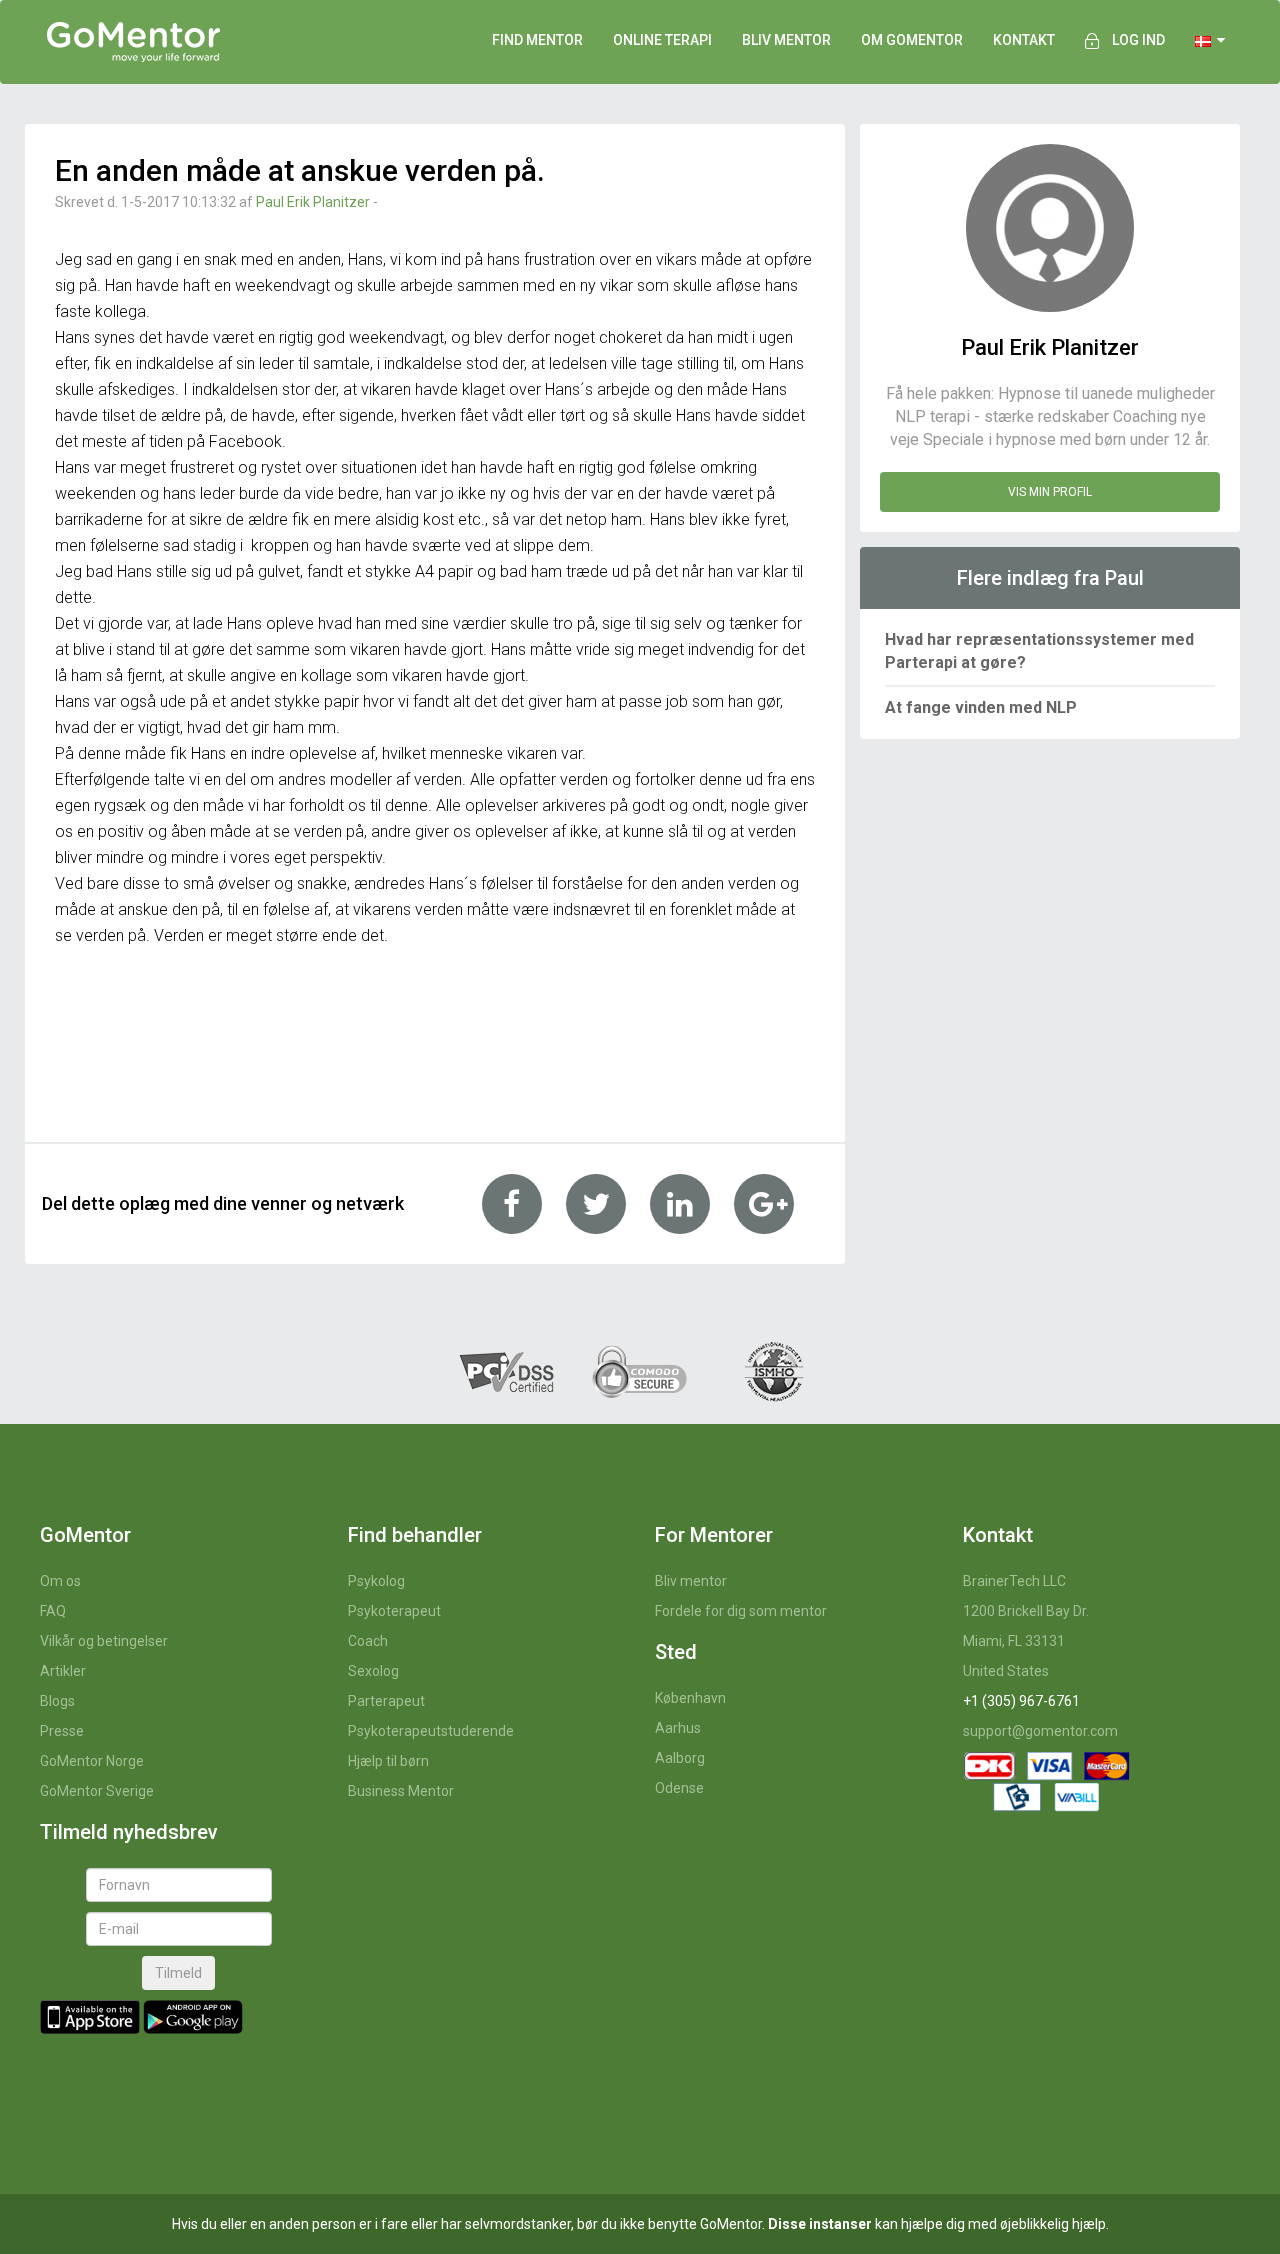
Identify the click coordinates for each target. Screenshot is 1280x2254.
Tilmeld (178, 1973)
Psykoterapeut (394, 1611)
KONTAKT (1024, 40)
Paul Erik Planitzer (313, 202)
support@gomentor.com (1040, 1731)
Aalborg (680, 1758)
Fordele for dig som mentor (741, 1611)
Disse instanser (820, 2224)
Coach (368, 1641)
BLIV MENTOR (786, 40)
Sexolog (373, 1671)
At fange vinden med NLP (981, 707)
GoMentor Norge (92, 1761)
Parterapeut (386, 1701)
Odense (679, 1788)
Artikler (63, 1671)
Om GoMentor (912, 40)
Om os (60, 1581)
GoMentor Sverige (97, 1791)
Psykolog (376, 1581)
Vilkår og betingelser (104, 1641)
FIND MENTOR (537, 40)
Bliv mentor (691, 1581)
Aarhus (678, 1728)
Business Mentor (401, 1791)
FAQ (53, 1611)
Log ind (1138, 40)
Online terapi (662, 40)
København (690, 1698)
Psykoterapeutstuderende (431, 1731)
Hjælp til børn (388, 1761)
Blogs (57, 1701)
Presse (62, 1731)
